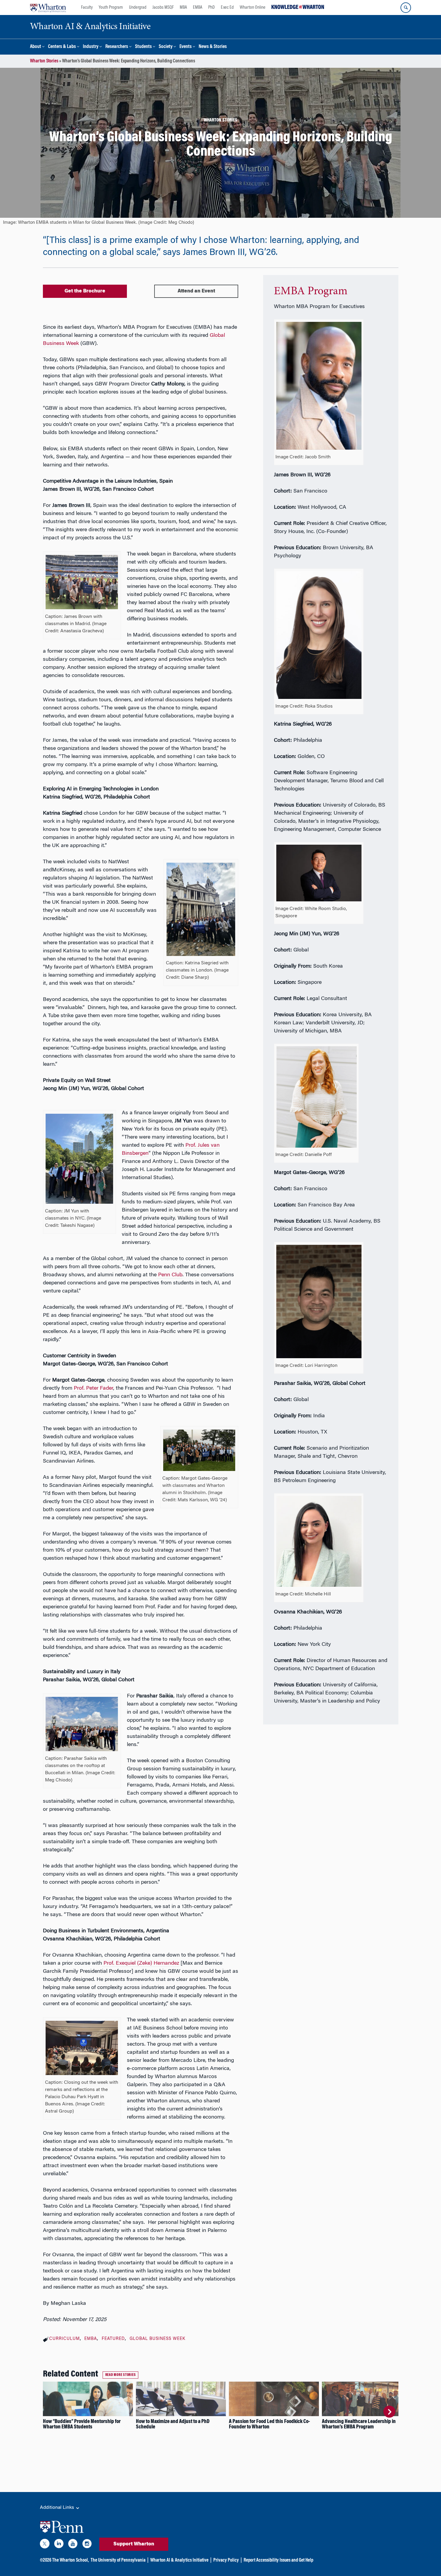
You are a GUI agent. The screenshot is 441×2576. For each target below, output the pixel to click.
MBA (183, 7)
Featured (113, 2339)
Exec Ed (227, 7)
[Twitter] (45, 2545)
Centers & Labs (62, 47)
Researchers (117, 47)
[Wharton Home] (48, 7)
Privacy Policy (226, 2560)
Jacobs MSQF (163, 7)
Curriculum (64, 2339)
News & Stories (213, 47)
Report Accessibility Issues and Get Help (278, 2560)
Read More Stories (121, 2375)
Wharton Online (253, 7)
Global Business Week (157, 2339)
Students (143, 47)
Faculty (87, 7)
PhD (211, 7)
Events (186, 47)
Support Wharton (134, 2544)
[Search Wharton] (406, 8)
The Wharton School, (70, 2560)
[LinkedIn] (59, 2545)
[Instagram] (87, 2545)
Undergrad (138, 7)
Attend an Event (196, 291)
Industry (91, 47)
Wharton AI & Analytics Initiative (179, 2560)
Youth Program (111, 7)
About (36, 47)
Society (166, 47)
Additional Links (58, 2508)
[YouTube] (73, 2545)
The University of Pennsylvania (118, 2560)
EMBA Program (311, 292)
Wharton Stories (44, 61)
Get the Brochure (85, 291)
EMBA (198, 7)
